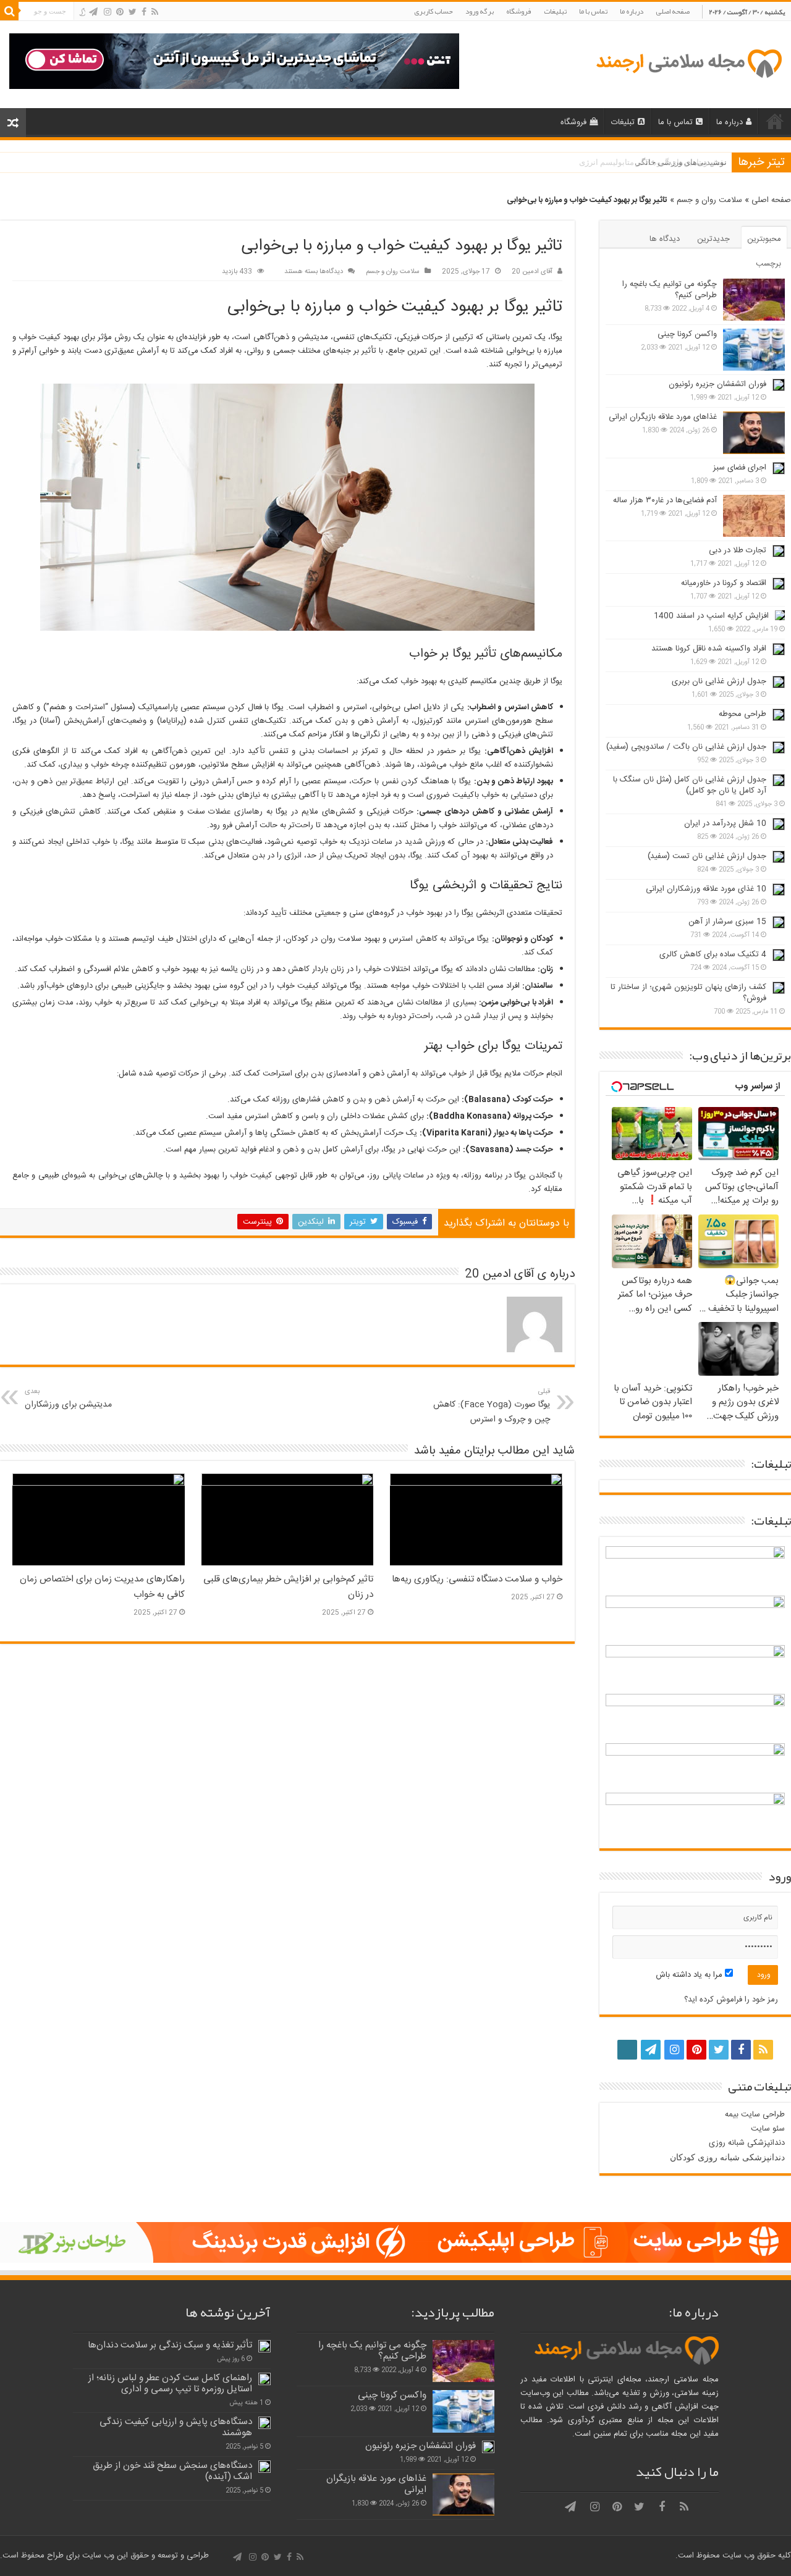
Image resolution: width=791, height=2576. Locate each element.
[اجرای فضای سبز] (779, 468)
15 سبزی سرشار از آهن (727, 922)
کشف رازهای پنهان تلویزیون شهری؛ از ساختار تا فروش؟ (688, 993)
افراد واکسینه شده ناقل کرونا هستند (709, 649)
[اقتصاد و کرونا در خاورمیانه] (779, 584)
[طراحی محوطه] (779, 715)
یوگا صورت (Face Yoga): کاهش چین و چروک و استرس (492, 1406)
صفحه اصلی (673, 11)
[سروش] (82, 12)
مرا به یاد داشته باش (690, 1975)
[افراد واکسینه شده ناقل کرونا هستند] (779, 649)
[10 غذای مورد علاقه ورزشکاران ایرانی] (779, 890)
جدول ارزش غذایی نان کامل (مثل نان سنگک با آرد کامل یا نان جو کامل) (690, 785)
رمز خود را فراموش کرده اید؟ (731, 2000)
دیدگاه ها (665, 239)
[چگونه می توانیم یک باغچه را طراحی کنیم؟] (754, 300)
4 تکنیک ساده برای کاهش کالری (713, 954)
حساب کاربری (434, 11)
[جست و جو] (9, 11)
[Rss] (155, 12)
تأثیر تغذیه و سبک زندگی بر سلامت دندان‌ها (170, 2345)
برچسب (768, 264)
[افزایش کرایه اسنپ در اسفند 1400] (780, 615)
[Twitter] (133, 12)
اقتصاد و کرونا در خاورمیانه (724, 583)
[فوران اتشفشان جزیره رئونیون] (779, 385)
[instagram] (108, 12)
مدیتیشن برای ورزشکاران (68, 1399)
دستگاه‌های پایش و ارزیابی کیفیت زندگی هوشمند (176, 2427)
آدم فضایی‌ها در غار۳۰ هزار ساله (665, 500)
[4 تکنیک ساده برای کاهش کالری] (779, 955)
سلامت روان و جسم (709, 200)
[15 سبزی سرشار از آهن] (779, 922)
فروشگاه (519, 11)
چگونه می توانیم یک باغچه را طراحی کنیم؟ (670, 290)
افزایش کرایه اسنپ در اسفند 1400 (711, 616)
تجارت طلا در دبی (738, 550)
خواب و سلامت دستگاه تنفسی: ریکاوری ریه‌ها (477, 1579)
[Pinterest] (120, 12)
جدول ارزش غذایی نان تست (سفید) (707, 856)
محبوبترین (764, 239)
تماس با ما (593, 11)
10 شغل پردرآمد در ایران (725, 823)
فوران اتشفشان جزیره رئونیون (717, 384)
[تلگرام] (93, 12)
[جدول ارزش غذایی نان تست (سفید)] (779, 857)
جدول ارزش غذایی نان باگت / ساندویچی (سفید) (686, 747)
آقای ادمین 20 (532, 271)
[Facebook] (144, 12)
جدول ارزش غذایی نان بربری (719, 681)
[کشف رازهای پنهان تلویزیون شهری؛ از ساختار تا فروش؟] (779, 988)
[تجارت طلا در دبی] (779, 551)
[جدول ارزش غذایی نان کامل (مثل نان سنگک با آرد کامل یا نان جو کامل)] (779, 780)
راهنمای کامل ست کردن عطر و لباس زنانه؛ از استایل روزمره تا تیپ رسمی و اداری (170, 2384)
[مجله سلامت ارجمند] (688, 65)
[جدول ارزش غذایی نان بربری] (779, 682)
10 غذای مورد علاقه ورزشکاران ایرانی (706, 889)
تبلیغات (555, 11)
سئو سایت (768, 2129)
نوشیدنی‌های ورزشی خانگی (681, 162)
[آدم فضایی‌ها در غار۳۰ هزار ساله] (754, 516)
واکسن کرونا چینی (687, 334)
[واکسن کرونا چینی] (754, 350)
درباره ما (632, 11)
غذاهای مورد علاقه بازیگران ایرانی (663, 417)
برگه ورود (480, 11)
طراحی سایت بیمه (755, 2115)
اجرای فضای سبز (740, 468)
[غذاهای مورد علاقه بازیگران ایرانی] (754, 432)
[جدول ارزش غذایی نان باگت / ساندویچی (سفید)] (779, 747)
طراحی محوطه (742, 714)
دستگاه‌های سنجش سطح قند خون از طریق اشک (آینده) (172, 2471)
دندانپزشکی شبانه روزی (747, 2143)
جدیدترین (713, 239)
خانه (775, 121)
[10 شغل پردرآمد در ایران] (779, 824)
